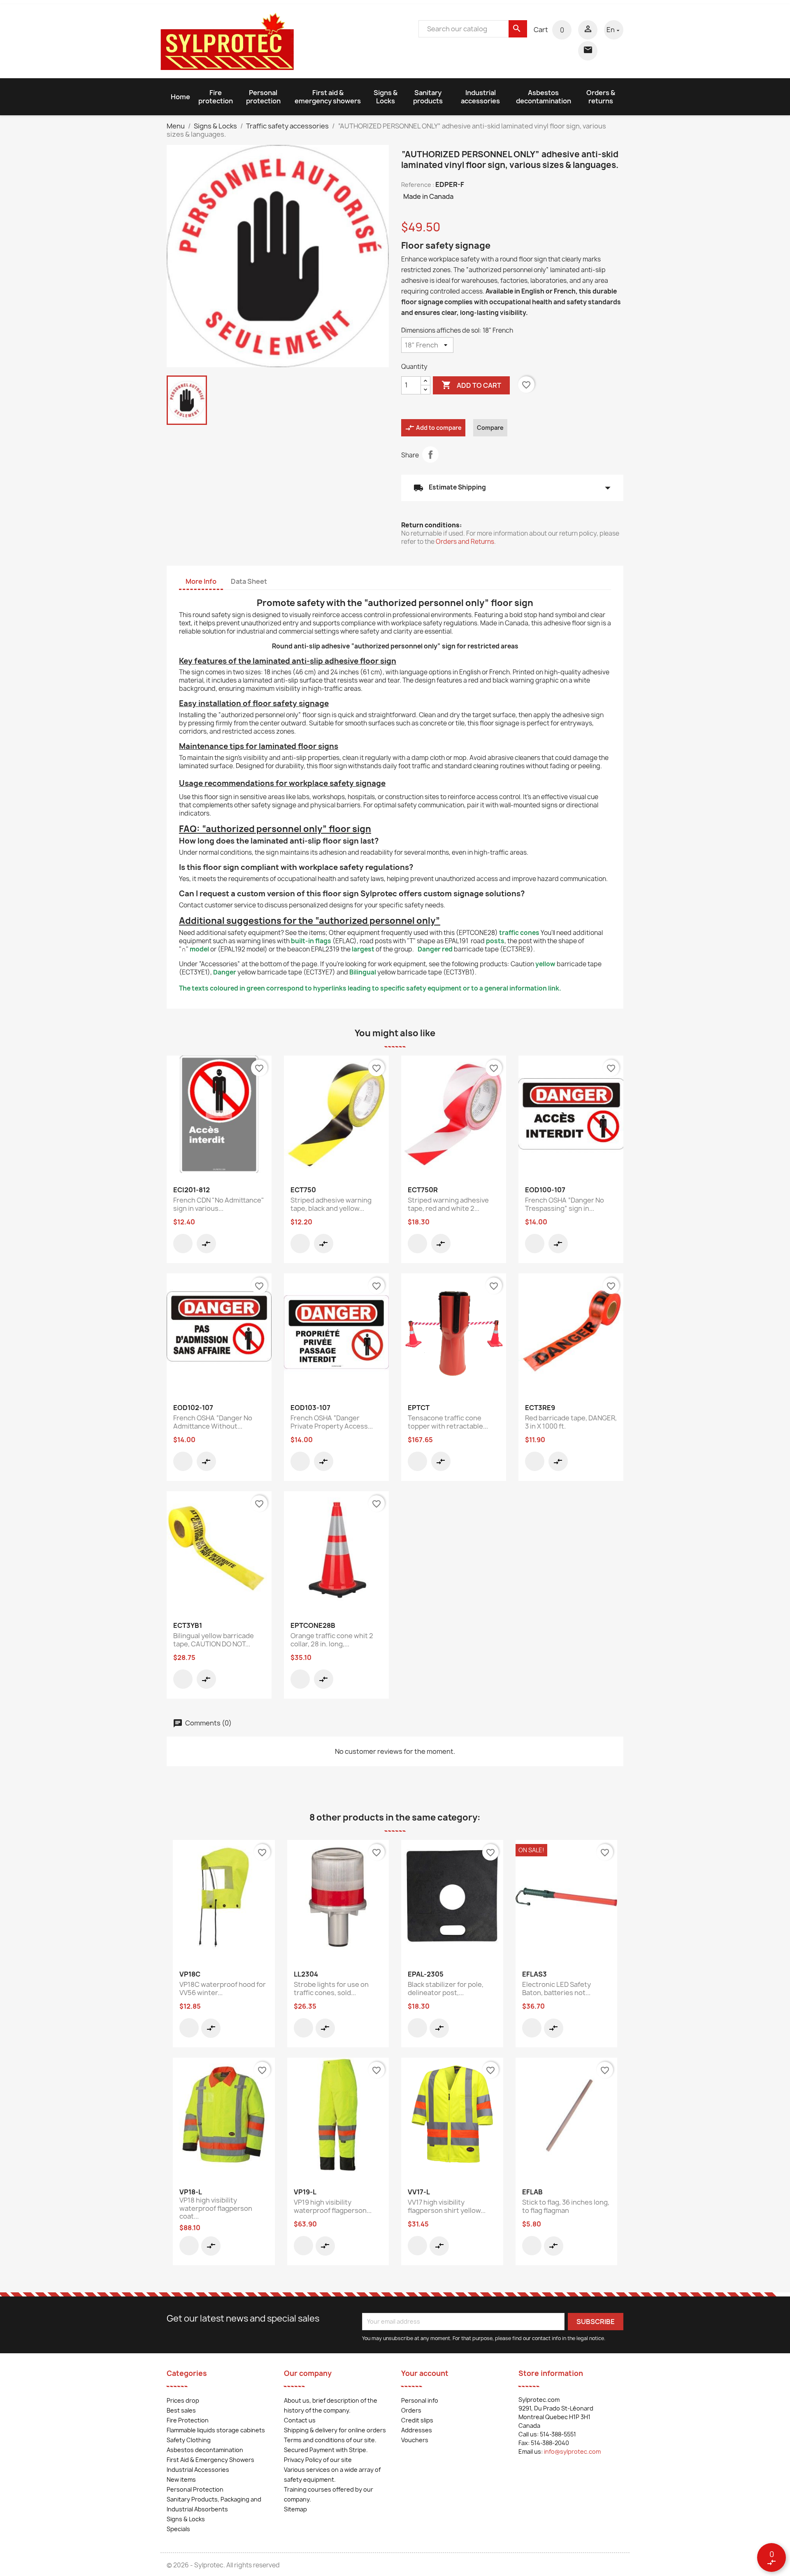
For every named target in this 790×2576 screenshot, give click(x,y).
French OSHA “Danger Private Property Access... (332, 1422)
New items (181, 2479)
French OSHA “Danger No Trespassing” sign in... (565, 1204)
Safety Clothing (189, 2440)
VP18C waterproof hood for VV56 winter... (223, 1989)
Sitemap (295, 2509)
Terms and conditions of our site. (330, 2440)
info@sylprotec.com (572, 2451)
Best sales (181, 2410)
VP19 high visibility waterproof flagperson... (333, 2206)
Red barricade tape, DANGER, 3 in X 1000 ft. (571, 1422)
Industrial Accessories (198, 2470)
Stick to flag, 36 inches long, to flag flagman (566, 2206)
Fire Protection (188, 2420)
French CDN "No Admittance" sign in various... (219, 1204)
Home (180, 97)
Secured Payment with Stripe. (326, 2450)
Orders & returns (601, 97)
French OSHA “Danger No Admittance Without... (213, 1422)
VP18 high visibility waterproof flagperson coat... (216, 2208)
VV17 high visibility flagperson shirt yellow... (447, 2206)
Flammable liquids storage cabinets (216, 2430)
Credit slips (417, 2420)
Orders (411, 2410)
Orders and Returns (465, 542)
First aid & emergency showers (328, 97)
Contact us (300, 2420)
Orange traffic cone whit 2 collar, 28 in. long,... (332, 1640)
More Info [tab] (201, 581)
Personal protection (263, 97)
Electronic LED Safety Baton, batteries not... (556, 1989)
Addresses (417, 2430)
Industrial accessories (480, 97)
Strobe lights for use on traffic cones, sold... (331, 1989)
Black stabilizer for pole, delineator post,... (446, 1989)
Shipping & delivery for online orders (335, 2430)
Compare (490, 428)
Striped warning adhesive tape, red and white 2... (448, 1204)
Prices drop (183, 2400)
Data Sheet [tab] (249, 581)
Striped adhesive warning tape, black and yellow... (331, 1204)
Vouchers (415, 2440)
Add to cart (471, 385)
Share (430, 455)
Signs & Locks (386, 97)
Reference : (418, 185)
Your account (425, 2373)
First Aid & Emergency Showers (210, 2460)
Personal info (420, 2400)
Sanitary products (428, 97)
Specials (178, 2529)
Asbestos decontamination (544, 97)
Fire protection (216, 97)
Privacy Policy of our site (318, 2460)
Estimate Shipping (512, 488)
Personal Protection (195, 2489)
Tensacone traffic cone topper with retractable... (448, 1422)
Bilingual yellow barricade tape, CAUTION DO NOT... (214, 1640)
